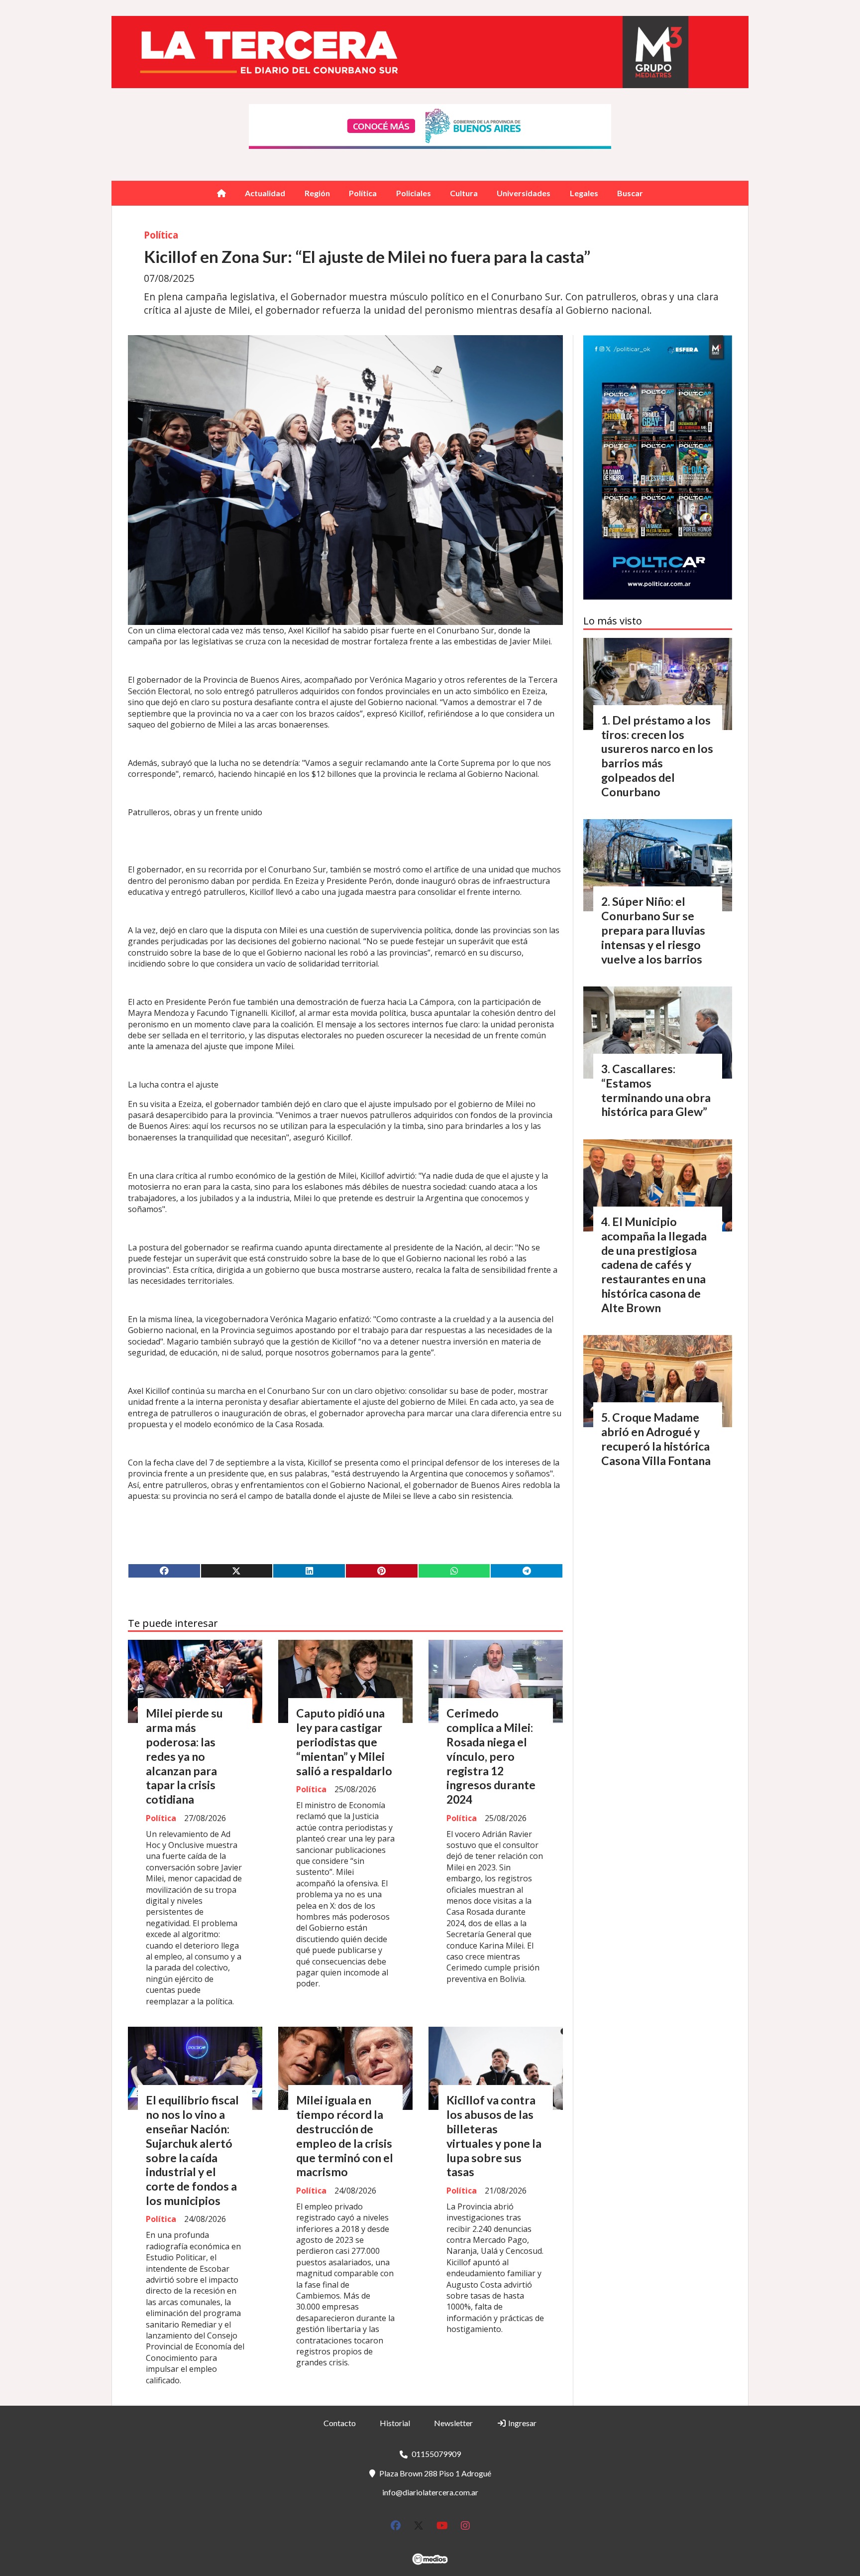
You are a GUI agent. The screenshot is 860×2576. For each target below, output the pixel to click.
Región (317, 193)
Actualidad (265, 193)
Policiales (414, 193)
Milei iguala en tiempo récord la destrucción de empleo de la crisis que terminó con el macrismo (345, 2136)
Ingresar (522, 2423)
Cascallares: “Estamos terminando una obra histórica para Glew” (656, 1090)
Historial (395, 2423)
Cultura (464, 193)
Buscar (630, 193)
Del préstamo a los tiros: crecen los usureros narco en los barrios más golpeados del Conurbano (657, 756)
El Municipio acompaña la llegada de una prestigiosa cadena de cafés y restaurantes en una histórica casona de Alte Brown (654, 1265)
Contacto (340, 2423)
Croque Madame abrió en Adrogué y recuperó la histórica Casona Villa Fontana (656, 1439)
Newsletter (453, 2423)
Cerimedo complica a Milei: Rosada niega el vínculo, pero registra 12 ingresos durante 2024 (491, 1756)
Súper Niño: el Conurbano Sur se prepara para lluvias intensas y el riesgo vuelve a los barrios (653, 930)
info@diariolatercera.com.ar (430, 2492)
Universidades (524, 193)
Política (363, 193)
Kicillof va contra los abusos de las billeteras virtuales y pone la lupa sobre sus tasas (494, 2136)
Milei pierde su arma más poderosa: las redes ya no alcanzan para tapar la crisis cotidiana (184, 1756)
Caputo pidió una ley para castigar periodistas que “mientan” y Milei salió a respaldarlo (344, 1742)
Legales (584, 193)
